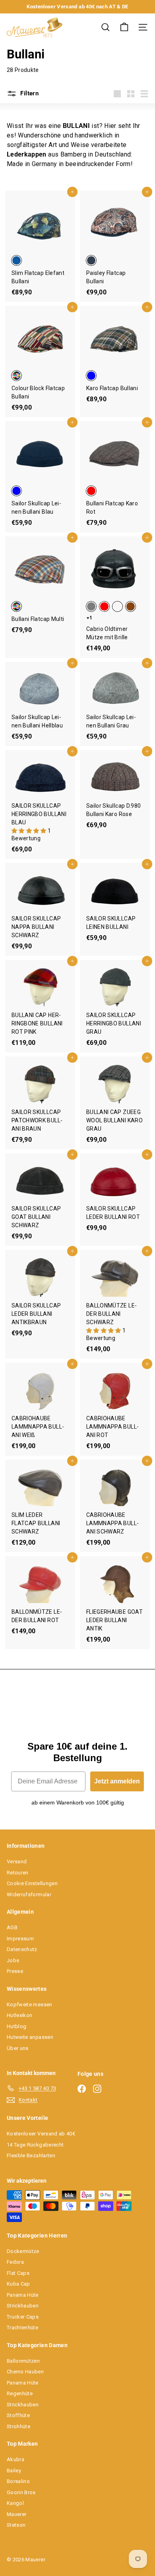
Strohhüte (18, 2426)
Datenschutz (22, 1949)
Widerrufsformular (29, 1894)
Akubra (15, 2459)
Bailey (14, 2471)
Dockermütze (23, 2251)
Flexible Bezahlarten (31, 2155)
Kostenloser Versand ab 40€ (41, 2134)
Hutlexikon (20, 2015)
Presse (15, 1971)
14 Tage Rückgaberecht (35, 2145)
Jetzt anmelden (117, 1781)
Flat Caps (18, 2273)
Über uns (18, 2048)
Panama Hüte (23, 2295)
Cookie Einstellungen (32, 1883)
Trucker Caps (23, 2317)
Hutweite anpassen (30, 2037)
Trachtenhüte (22, 2327)
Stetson (16, 2525)
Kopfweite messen (30, 2005)
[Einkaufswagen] (124, 27)
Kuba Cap (18, 2284)
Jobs (13, 1960)
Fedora (15, 2262)
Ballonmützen (23, 2361)
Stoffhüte (18, 2415)
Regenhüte (20, 2393)
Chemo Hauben (25, 2372)
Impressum (20, 1939)
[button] (30, 831)
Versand (17, 1861)
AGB (12, 1927)
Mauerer (16, 2514)
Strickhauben (23, 2306)
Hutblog (16, 2026)
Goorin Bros (21, 2492)
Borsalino (18, 2481)
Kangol (15, 2503)
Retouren (18, 1873)
